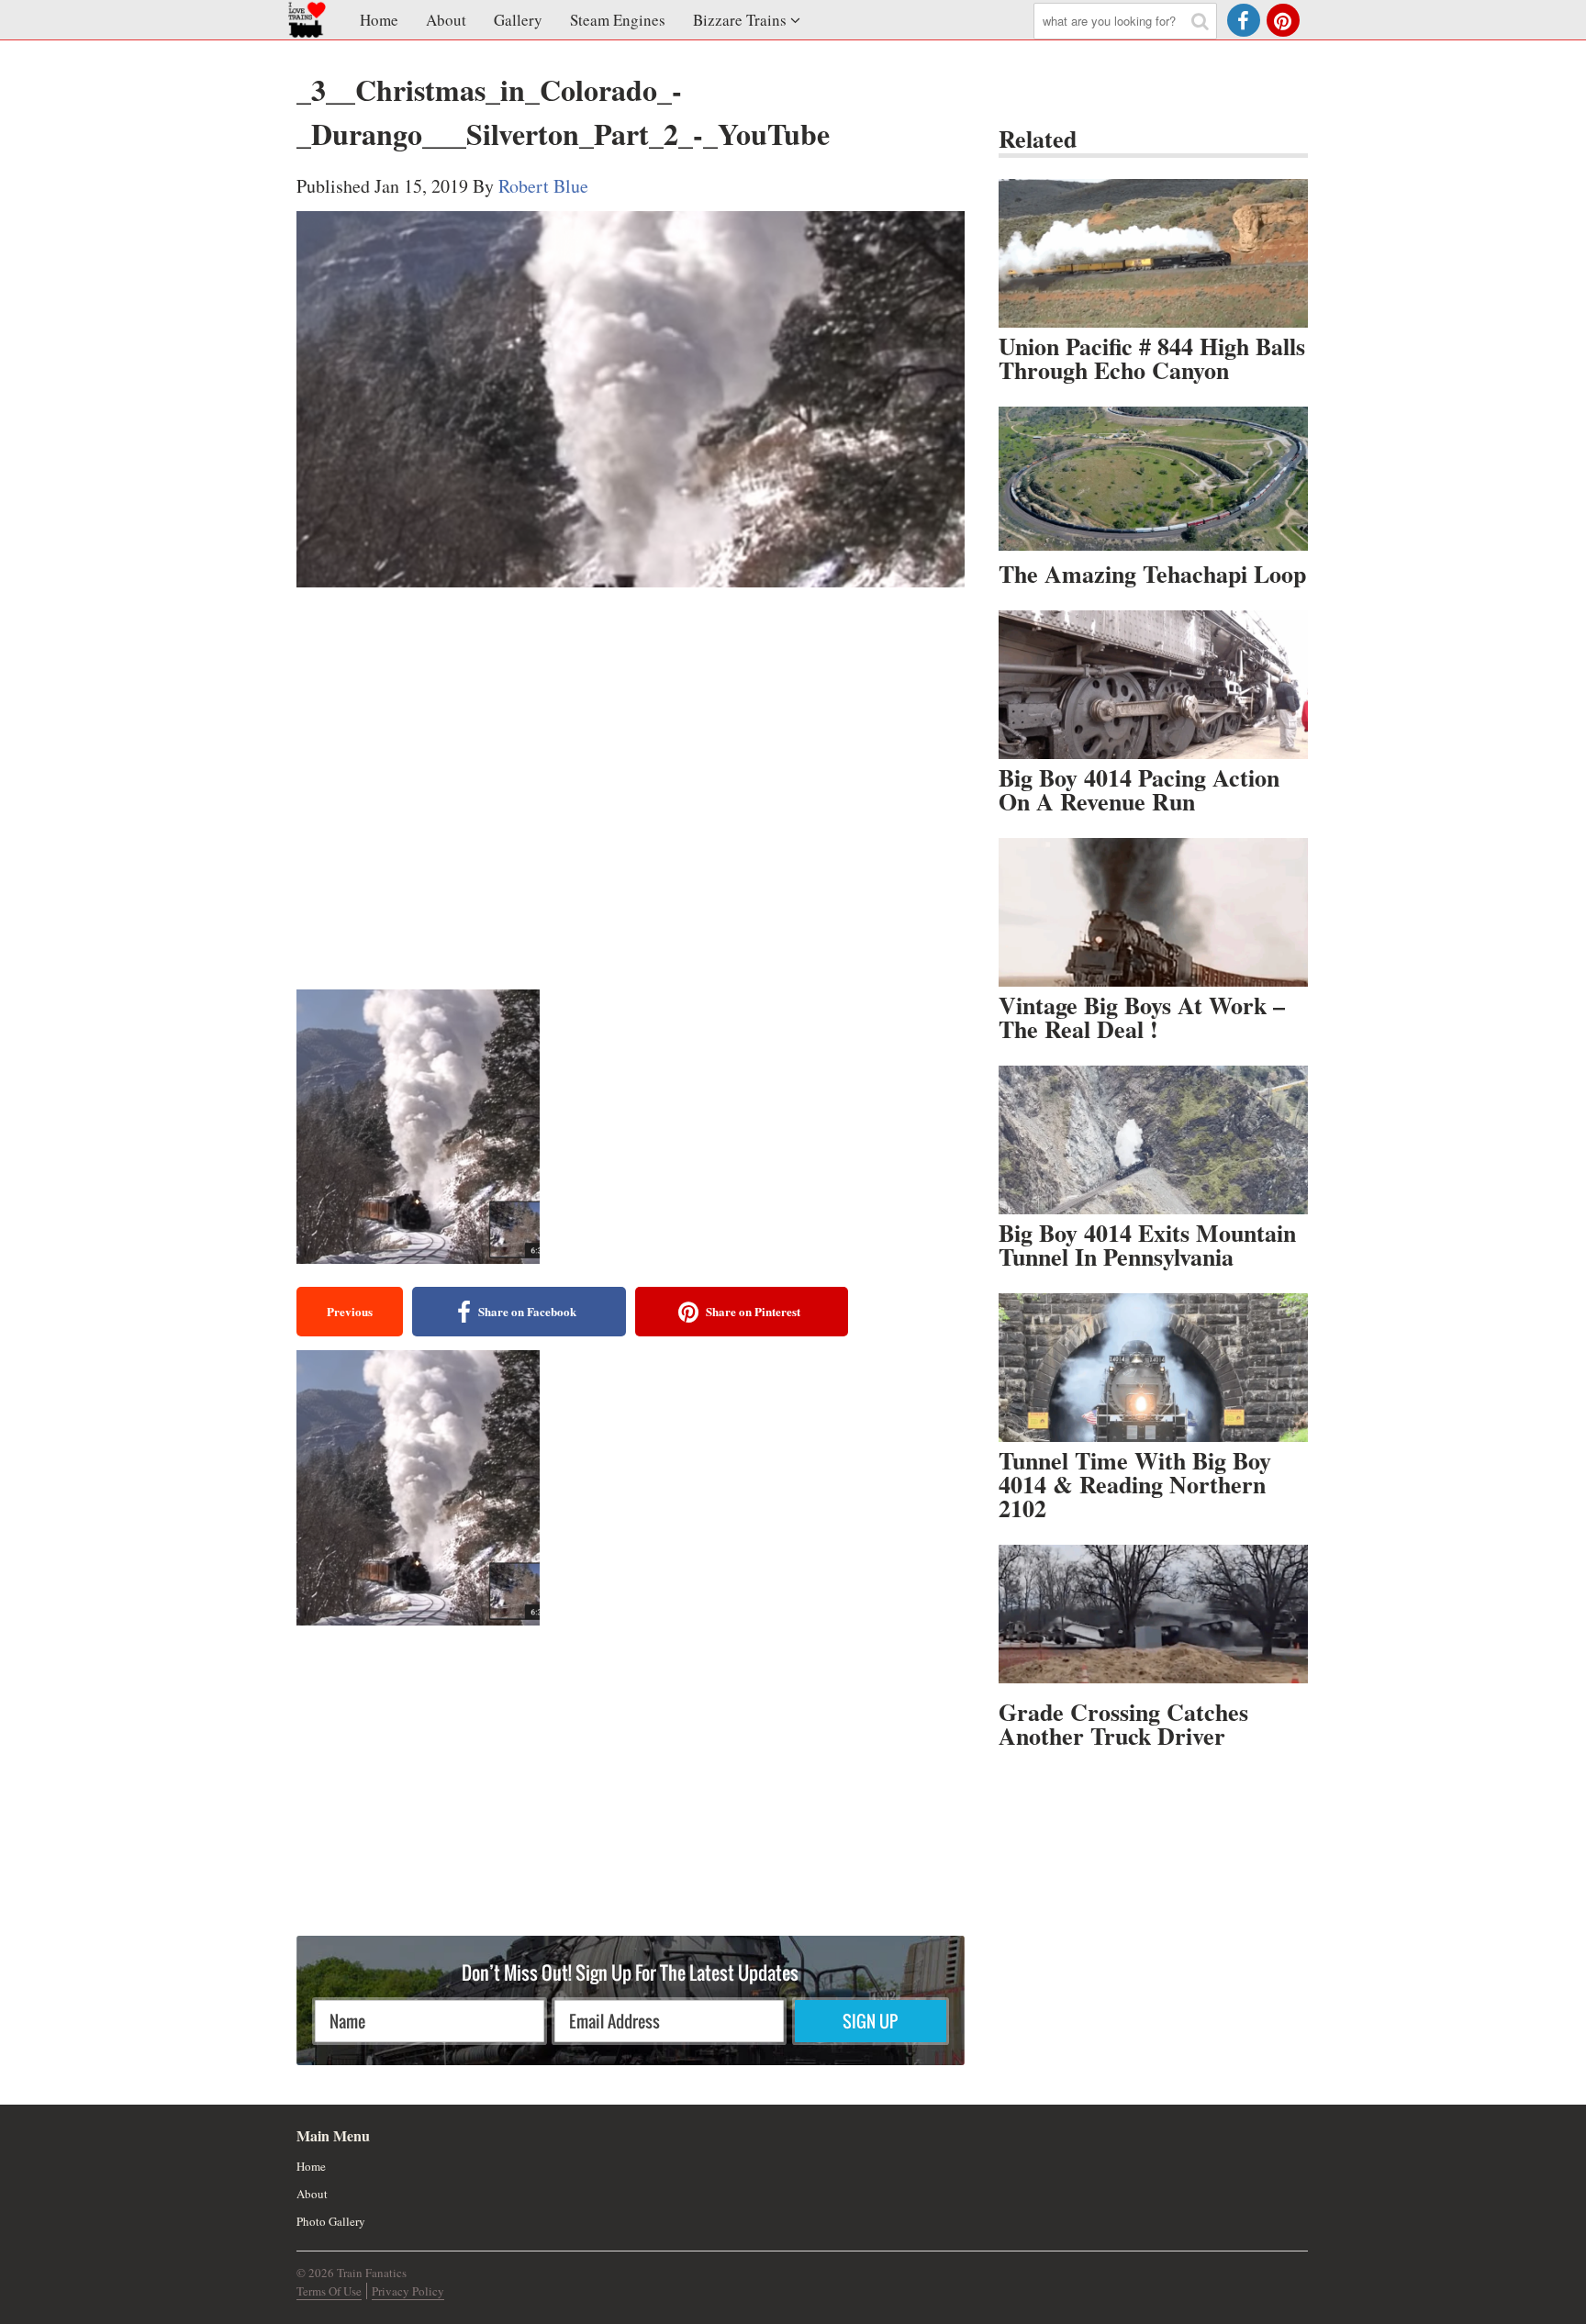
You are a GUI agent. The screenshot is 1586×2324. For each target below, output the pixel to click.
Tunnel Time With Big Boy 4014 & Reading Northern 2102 (1135, 1484)
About (446, 20)
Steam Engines (618, 20)
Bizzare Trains (740, 20)
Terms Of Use (329, 2291)
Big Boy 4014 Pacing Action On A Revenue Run (1139, 789)
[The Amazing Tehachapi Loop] (1153, 481)
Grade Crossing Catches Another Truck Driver (1123, 1724)
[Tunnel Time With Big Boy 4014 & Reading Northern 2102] (1153, 1368)
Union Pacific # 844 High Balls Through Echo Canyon (1152, 358)
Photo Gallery (331, 2221)
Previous (350, 1311)
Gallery (518, 20)
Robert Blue (543, 186)
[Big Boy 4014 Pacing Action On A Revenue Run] (1153, 685)
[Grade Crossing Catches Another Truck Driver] (1153, 1619)
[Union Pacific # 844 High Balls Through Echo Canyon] (1153, 253)
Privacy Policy (408, 2291)
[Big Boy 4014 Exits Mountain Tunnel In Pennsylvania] (1153, 1140)
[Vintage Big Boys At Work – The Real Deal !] (1153, 912)
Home (379, 20)
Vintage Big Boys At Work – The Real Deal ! (1142, 1017)
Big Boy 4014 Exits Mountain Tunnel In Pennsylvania (1147, 1245)
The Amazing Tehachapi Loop (1152, 574)
